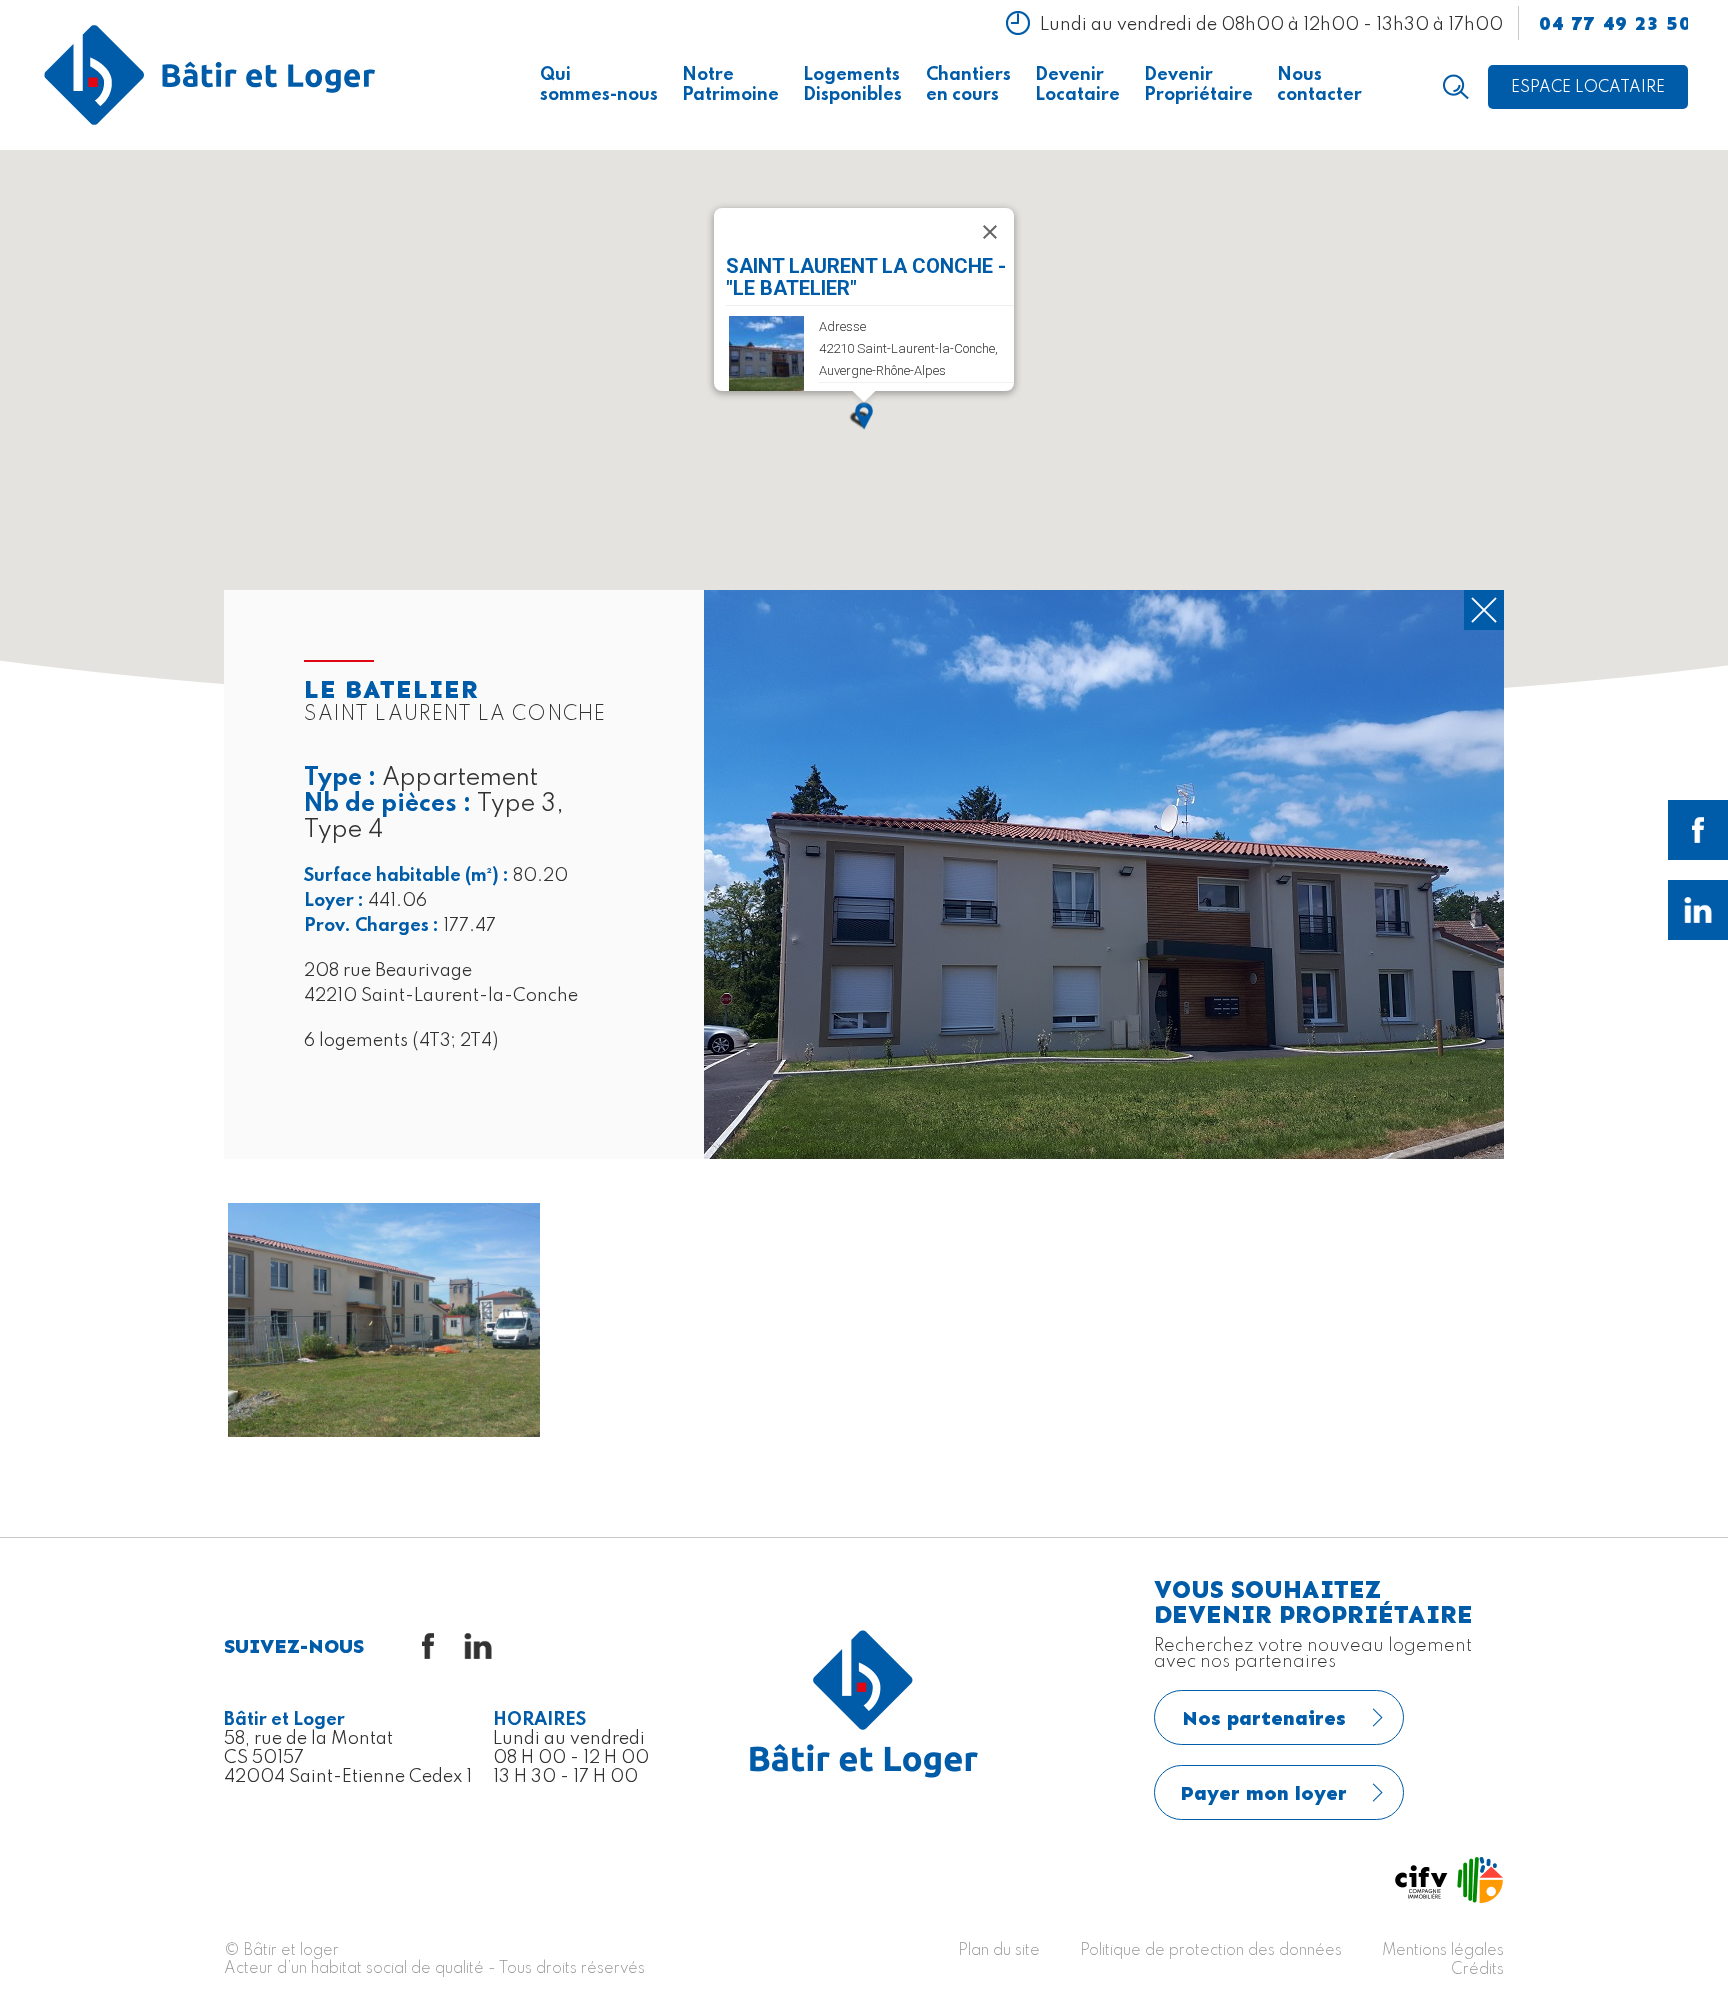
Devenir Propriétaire (1198, 85)
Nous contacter (1319, 85)
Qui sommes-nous (599, 85)
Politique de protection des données (1211, 1951)
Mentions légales (1443, 1951)
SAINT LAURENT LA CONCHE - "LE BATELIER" (866, 277)
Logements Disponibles (852, 85)
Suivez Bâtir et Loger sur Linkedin (1698, 910)
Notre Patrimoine (730, 85)
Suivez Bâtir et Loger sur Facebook (1698, 830)
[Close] (990, 232)
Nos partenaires (1264, 1718)
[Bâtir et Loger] (210, 75)
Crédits (1477, 1970)
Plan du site (999, 1951)
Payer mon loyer (1264, 1793)
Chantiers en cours (968, 85)
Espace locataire (1588, 88)
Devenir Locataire (1077, 85)
